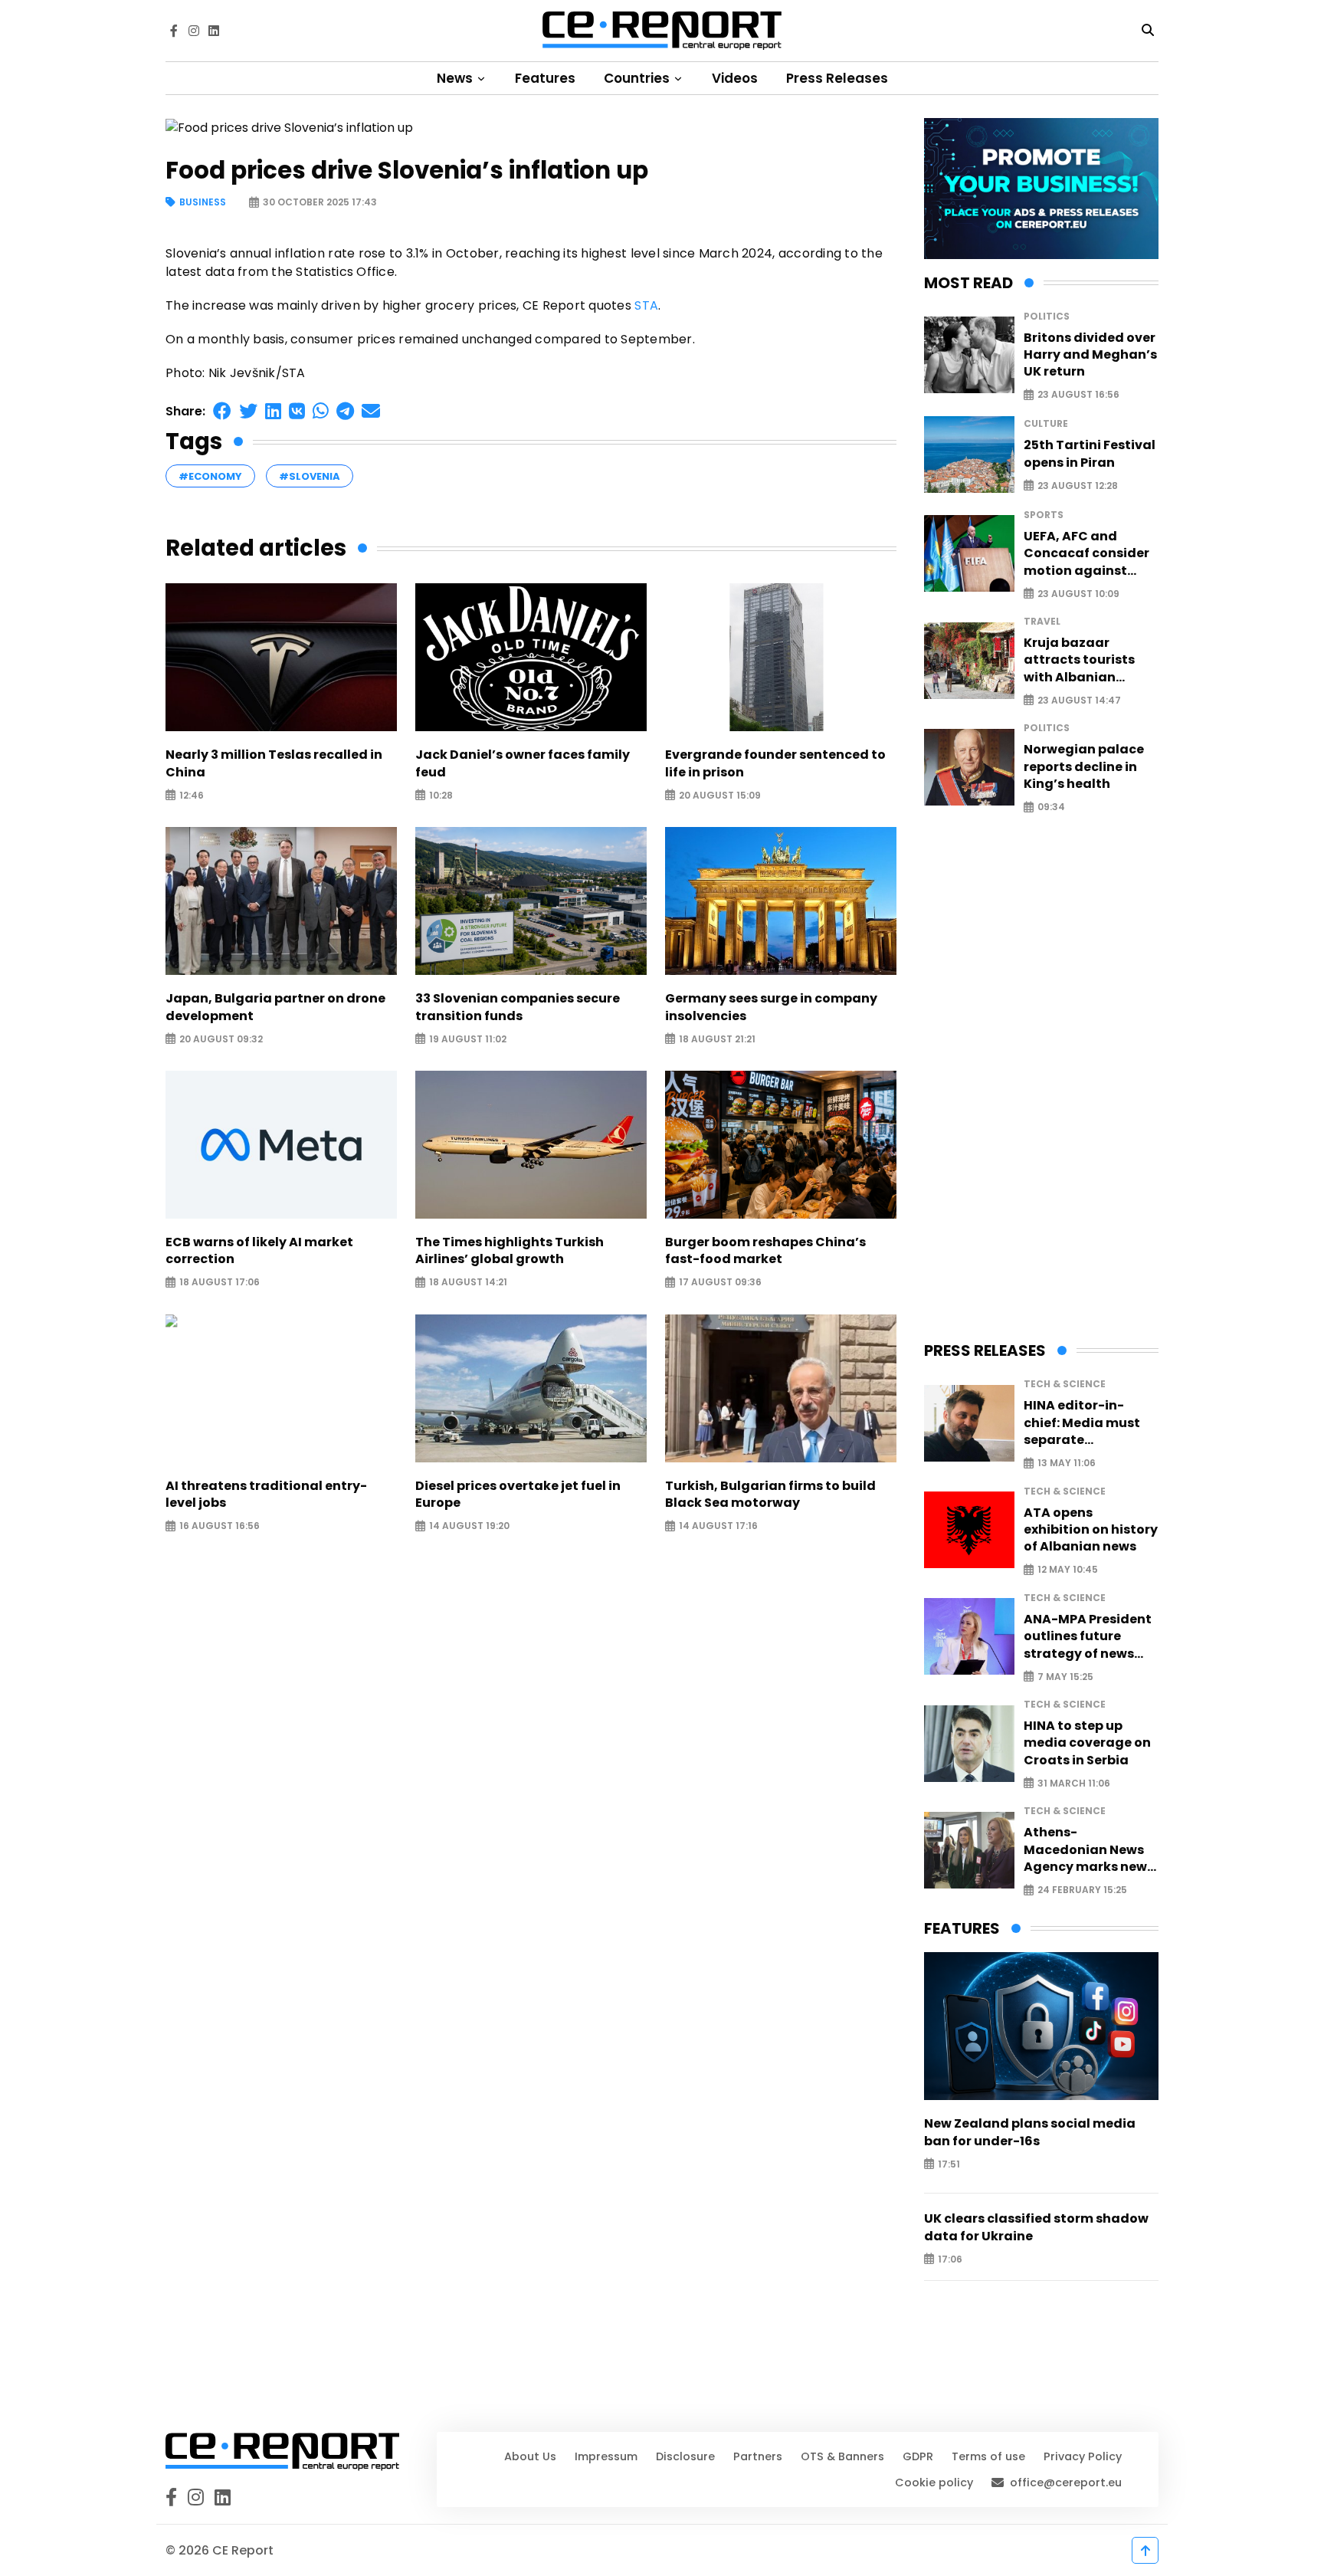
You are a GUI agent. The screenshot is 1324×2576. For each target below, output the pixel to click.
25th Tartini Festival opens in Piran (1090, 454)
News (456, 78)
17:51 (949, 2164)
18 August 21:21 (717, 1039)
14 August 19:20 (469, 1526)
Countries (638, 78)
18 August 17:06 (220, 1283)
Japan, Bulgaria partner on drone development (275, 1007)
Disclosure (685, 2456)
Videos (735, 78)
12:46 (192, 795)
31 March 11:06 (1074, 1783)
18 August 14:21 (468, 1283)
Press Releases (837, 78)
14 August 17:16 (718, 1526)
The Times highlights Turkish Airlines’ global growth (510, 1251)
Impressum (606, 2456)
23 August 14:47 (1079, 700)
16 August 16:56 (220, 1526)
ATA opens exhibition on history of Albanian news (1091, 1530)
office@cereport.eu (1066, 2482)
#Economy (210, 476)
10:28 (441, 795)
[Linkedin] (214, 31)
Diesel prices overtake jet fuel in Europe (518, 1495)
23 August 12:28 (1078, 486)
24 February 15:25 (1082, 1890)
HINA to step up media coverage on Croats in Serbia (1087, 1743)
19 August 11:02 (468, 1039)
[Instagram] (194, 31)
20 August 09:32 (221, 1039)
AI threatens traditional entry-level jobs (266, 1495)
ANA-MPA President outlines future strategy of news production (1088, 1637)
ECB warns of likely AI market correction (259, 1251)
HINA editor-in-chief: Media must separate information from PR (1090, 1423)
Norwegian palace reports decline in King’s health (1084, 767)
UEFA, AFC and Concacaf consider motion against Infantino (1086, 554)
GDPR (918, 2456)
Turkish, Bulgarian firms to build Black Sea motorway (770, 1495)
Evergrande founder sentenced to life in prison (775, 763)
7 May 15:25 (1065, 1677)
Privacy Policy (1083, 2456)
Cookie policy (934, 2482)
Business (203, 203)
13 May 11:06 (1067, 1464)
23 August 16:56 (1078, 395)
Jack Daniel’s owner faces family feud (523, 763)
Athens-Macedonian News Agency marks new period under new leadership (1085, 1850)
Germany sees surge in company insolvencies (771, 1007)
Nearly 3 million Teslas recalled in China (274, 763)
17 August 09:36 (720, 1283)
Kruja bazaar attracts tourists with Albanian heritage (1079, 660)
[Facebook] (174, 31)
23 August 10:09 (1078, 594)
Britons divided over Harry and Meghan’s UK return (1090, 355)
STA (646, 305)
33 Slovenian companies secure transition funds (518, 1007)
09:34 (1051, 807)
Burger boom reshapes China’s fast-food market (765, 1251)
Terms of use (988, 2456)
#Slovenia (310, 476)
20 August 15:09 (720, 795)
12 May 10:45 (1068, 1570)
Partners (758, 2456)
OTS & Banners (842, 2456)
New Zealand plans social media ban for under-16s (1030, 2132)
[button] (222, 411)
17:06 (950, 2259)
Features (545, 78)
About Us (530, 2456)
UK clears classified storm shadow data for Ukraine (1036, 2227)
